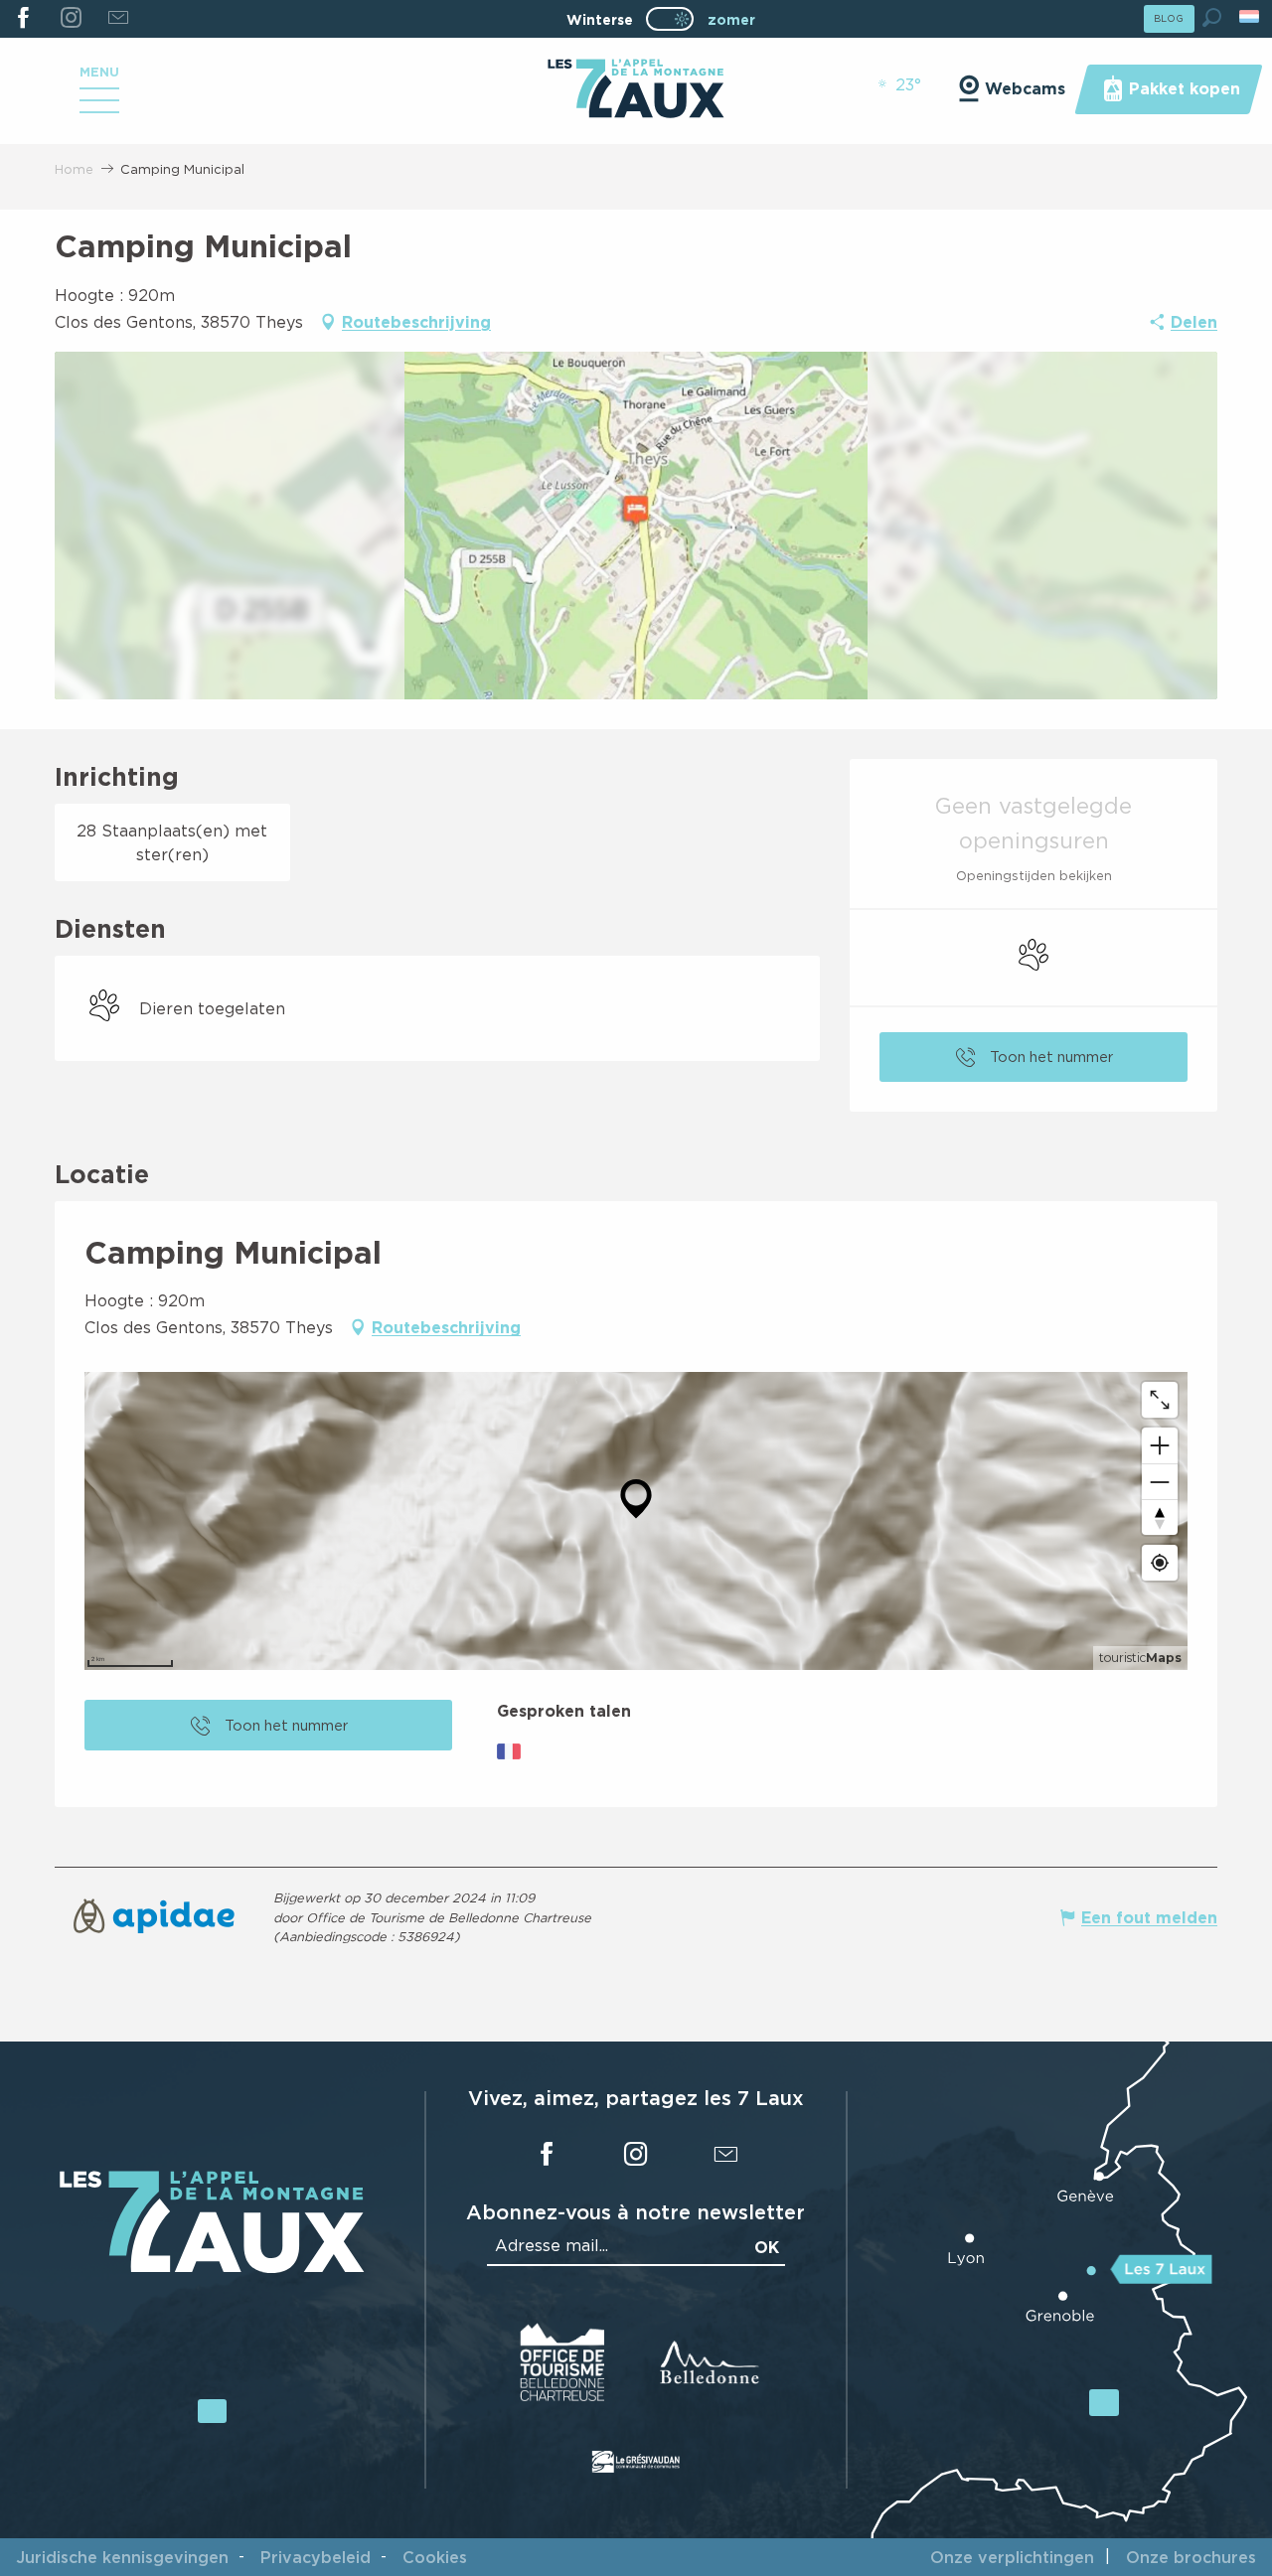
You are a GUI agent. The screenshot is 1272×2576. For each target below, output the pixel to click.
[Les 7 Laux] (212, 2268)
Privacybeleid (316, 2557)
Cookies (435, 2557)
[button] (1212, 17)
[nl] (1251, 16)
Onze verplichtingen (1012, 2557)
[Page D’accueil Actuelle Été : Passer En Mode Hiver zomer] (670, 19)
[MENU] (99, 107)
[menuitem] (636, 90)
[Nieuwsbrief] (118, 19)
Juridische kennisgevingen (122, 2557)
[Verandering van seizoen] (676, 19)
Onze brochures (1191, 2557)
